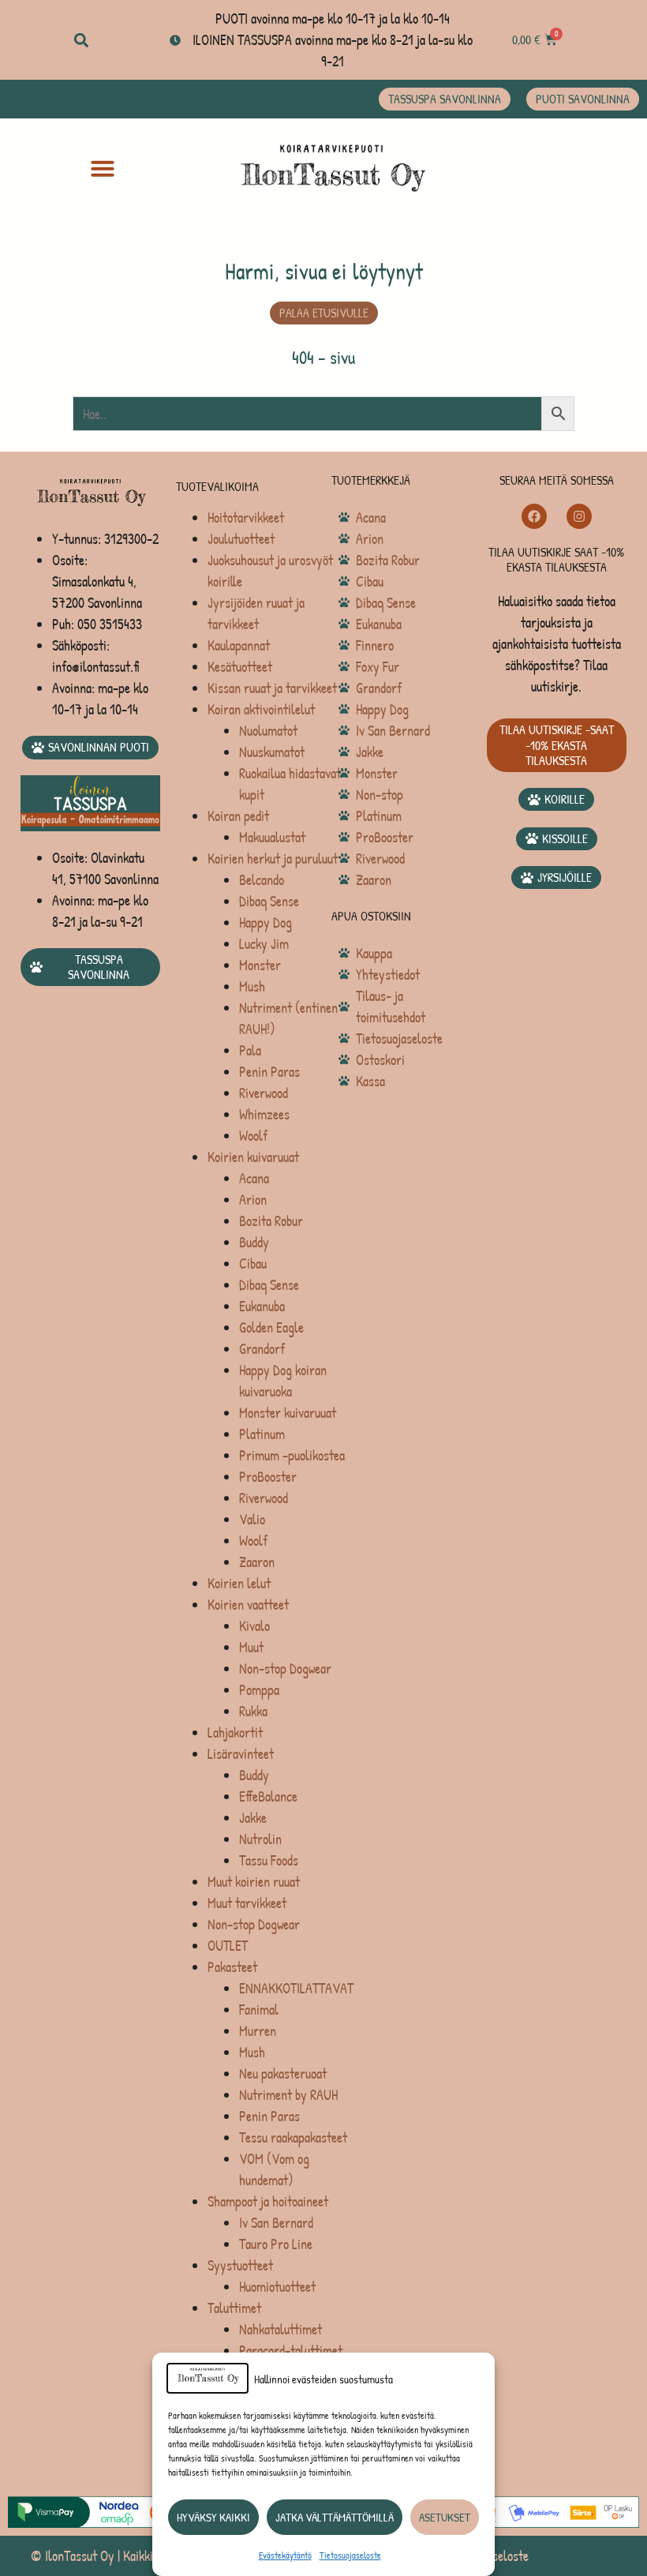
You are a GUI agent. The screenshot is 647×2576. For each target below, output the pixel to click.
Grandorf (262, 1349)
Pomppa (259, 1690)
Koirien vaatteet (248, 1605)
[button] (81, 40)
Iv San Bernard (276, 2223)
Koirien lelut (239, 1583)
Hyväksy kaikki (213, 2517)
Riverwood (264, 1093)
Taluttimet (234, 2308)
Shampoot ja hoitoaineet (268, 2201)
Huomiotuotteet (277, 2287)
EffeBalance (268, 1796)
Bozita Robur (271, 1221)
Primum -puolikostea (292, 1455)
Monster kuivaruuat (288, 1413)
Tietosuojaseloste (350, 2555)
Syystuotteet (240, 2265)
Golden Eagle (271, 1327)
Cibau (253, 1264)
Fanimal (259, 2010)
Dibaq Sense (269, 901)
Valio (252, 1519)
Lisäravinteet (241, 1754)
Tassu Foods (269, 1860)
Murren (258, 2031)
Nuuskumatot (272, 752)
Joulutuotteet (241, 539)
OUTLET (228, 1946)
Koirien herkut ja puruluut (273, 859)
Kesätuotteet (240, 667)
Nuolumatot (268, 731)
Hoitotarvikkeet (246, 517)
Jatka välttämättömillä (335, 2517)
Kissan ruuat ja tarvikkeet (272, 688)
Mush (252, 986)
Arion (253, 1200)
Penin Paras (269, 1072)
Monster (260, 965)
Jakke (253, 1818)
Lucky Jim (264, 944)
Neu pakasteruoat (283, 2074)
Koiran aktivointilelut (261, 709)
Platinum (262, 1434)
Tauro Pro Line (276, 2244)
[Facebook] (534, 516)
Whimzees (264, 1114)
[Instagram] (579, 516)
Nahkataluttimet (280, 2329)
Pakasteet (232, 1967)
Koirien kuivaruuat (253, 1157)
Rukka (253, 1711)
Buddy (254, 1242)
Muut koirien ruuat (254, 1882)
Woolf (253, 1136)
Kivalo (254, 1626)
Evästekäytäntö (285, 2555)
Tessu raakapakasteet (293, 2137)
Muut (251, 1647)
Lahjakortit (235, 1732)
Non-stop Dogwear (285, 1669)
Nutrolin (260, 1839)
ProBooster (268, 1477)
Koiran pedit (238, 816)
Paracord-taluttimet (291, 2351)
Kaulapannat (239, 645)
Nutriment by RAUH (288, 2095)
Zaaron (257, 1562)
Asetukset (445, 2517)
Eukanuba (262, 1306)
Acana (254, 1178)
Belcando (262, 880)
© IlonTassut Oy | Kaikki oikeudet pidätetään (142, 2556)
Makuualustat (272, 837)
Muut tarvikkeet (247, 1903)
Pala (250, 1050)
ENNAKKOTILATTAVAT (296, 1988)
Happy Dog (266, 922)
